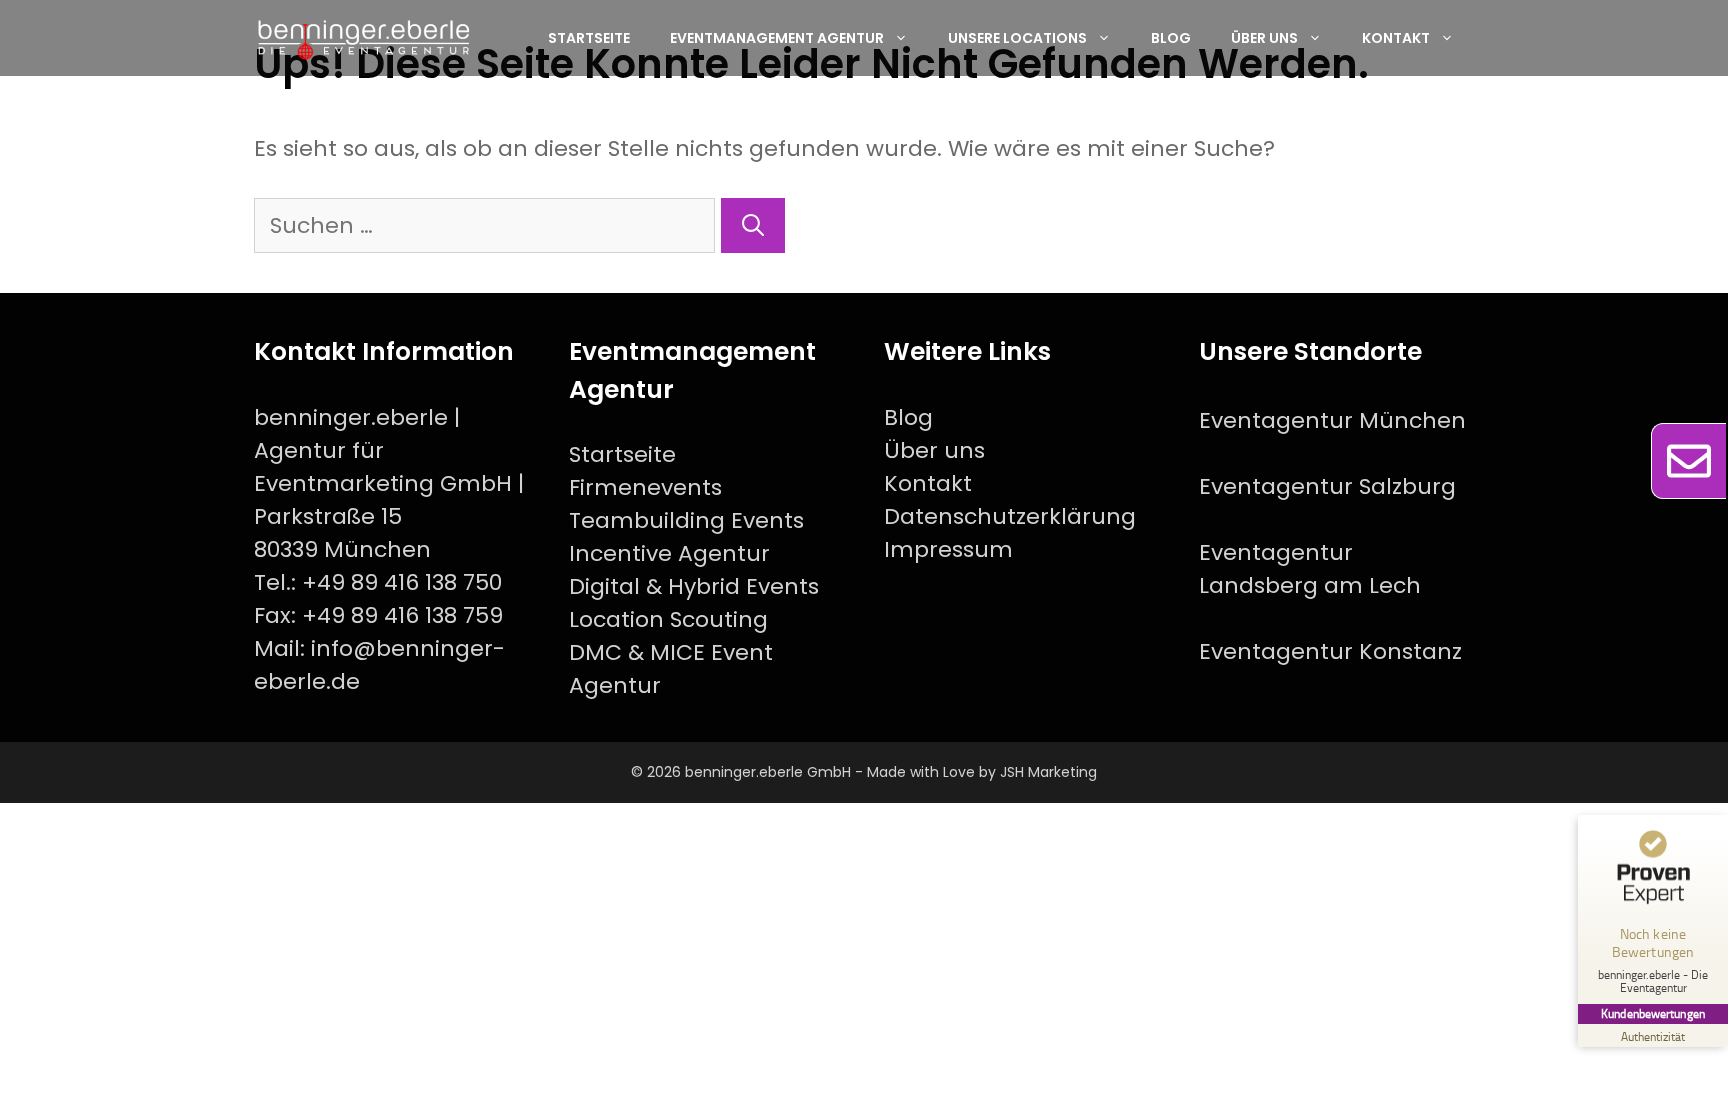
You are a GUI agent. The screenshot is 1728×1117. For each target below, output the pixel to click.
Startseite (589, 38)
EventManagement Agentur (777, 38)
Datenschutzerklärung (1010, 516)
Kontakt (1396, 38)
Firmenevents (645, 487)
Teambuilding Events (686, 520)
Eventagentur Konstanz (1330, 651)
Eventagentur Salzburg (1327, 486)
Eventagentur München (1332, 420)
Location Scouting (668, 619)
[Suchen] (753, 225)
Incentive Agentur (669, 553)
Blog (1171, 38)
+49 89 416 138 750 (402, 582)
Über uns (1264, 38)
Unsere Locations (1017, 38)
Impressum (948, 549)
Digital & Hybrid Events (694, 586)
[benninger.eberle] (364, 38)
